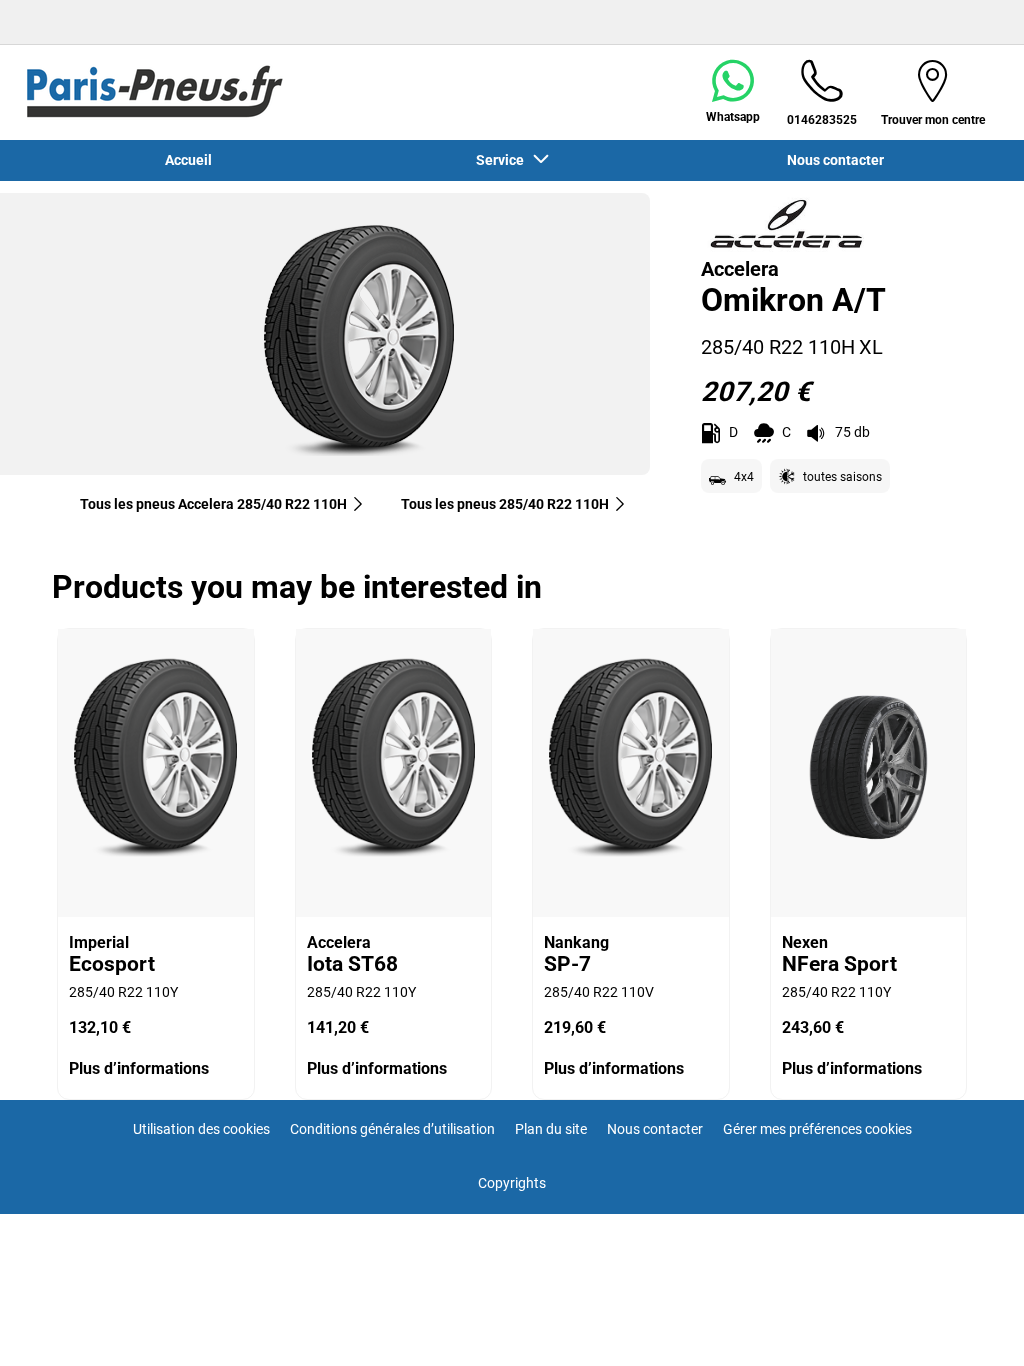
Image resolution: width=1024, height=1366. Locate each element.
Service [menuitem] (503, 160)
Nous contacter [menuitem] (835, 160)
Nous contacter (655, 1129)
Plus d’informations (139, 1068)
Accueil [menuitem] (188, 160)
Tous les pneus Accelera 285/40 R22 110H (213, 504)
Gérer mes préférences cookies (817, 1129)
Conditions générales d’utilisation (392, 1129)
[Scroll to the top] (971, 1323)
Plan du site (551, 1129)
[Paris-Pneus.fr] (155, 92)
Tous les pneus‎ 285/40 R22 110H (505, 504)
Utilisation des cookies (201, 1129)
